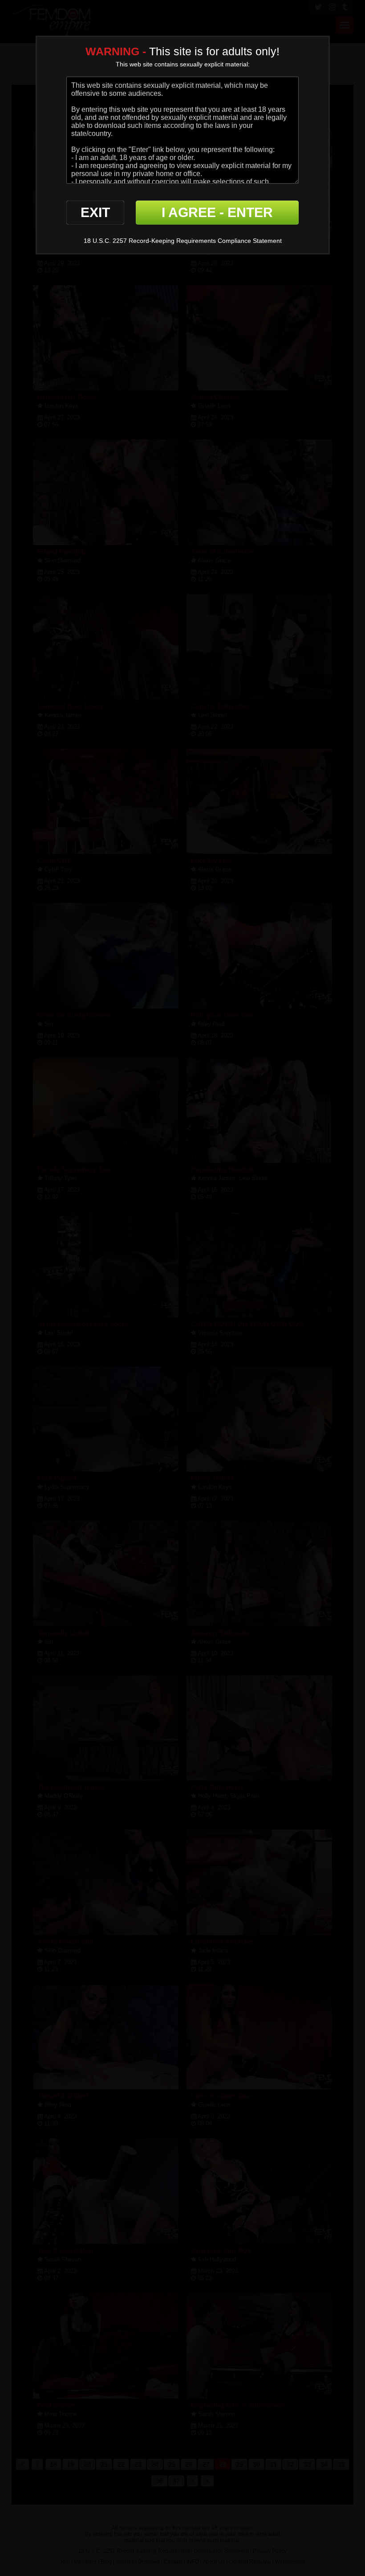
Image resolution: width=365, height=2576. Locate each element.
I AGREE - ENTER (217, 212)
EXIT (95, 212)
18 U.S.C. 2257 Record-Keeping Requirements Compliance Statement (183, 241)
